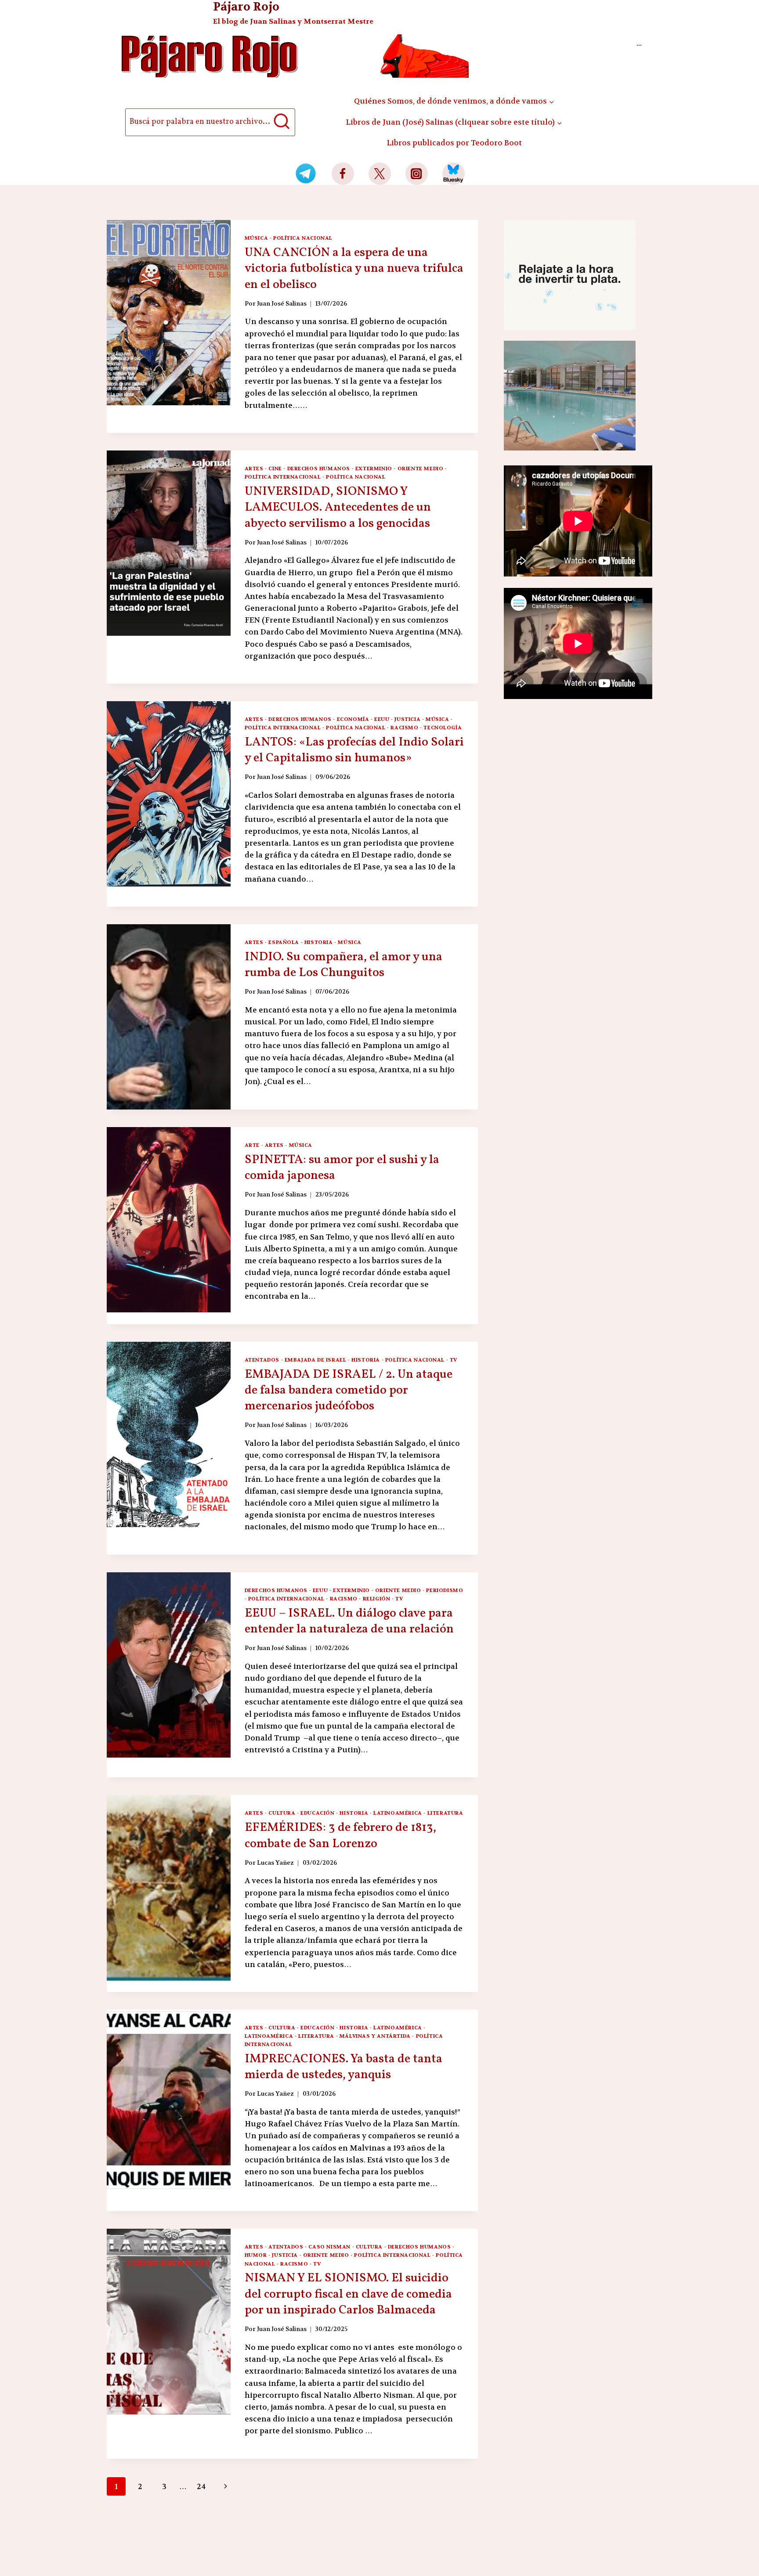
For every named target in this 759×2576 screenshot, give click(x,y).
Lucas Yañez (275, 1863)
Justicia (407, 719)
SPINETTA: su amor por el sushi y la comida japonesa (342, 1168)
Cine (275, 468)
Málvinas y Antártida (375, 2036)
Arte (252, 1145)
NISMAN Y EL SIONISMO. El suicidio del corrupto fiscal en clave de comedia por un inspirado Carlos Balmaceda (348, 2294)
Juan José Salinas (282, 304)
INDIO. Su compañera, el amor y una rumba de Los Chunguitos (343, 965)
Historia (319, 942)
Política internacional (283, 477)
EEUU (382, 719)
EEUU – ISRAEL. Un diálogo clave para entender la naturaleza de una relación (349, 1621)
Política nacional (303, 238)
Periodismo (445, 1590)
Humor (256, 2255)
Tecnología (443, 728)
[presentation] (169, 313)
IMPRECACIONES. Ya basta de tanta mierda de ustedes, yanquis (343, 2067)
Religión (377, 1599)
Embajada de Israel (316, 1360)
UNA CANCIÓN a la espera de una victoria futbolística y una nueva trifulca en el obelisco (354, 269)
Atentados (262, 1360)
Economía (353, 719)
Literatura (445, 1813)
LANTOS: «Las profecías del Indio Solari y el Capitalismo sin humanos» (354, 750)
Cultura (282, 1813)
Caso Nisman (329, 2247)
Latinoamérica (398, 1813)
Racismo (404, 728)
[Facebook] (343, 174)
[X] (380, 174)
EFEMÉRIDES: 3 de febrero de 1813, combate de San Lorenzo (340, 1836)
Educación (317, 1813)
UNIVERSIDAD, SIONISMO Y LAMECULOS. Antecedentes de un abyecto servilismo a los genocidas (338, 508)
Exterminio (374, 468)
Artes (254, 468)
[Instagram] (417, 174)
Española (284, 942)
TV (454, 1360)
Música (257, 238)
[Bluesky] (454, 174)
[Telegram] (306, 174)
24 (201, 2486)
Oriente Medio (421, 468)
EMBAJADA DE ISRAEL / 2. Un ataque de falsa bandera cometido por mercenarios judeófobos (349, 1391)
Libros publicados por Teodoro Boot (454, 143)
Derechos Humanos (319, 468)
